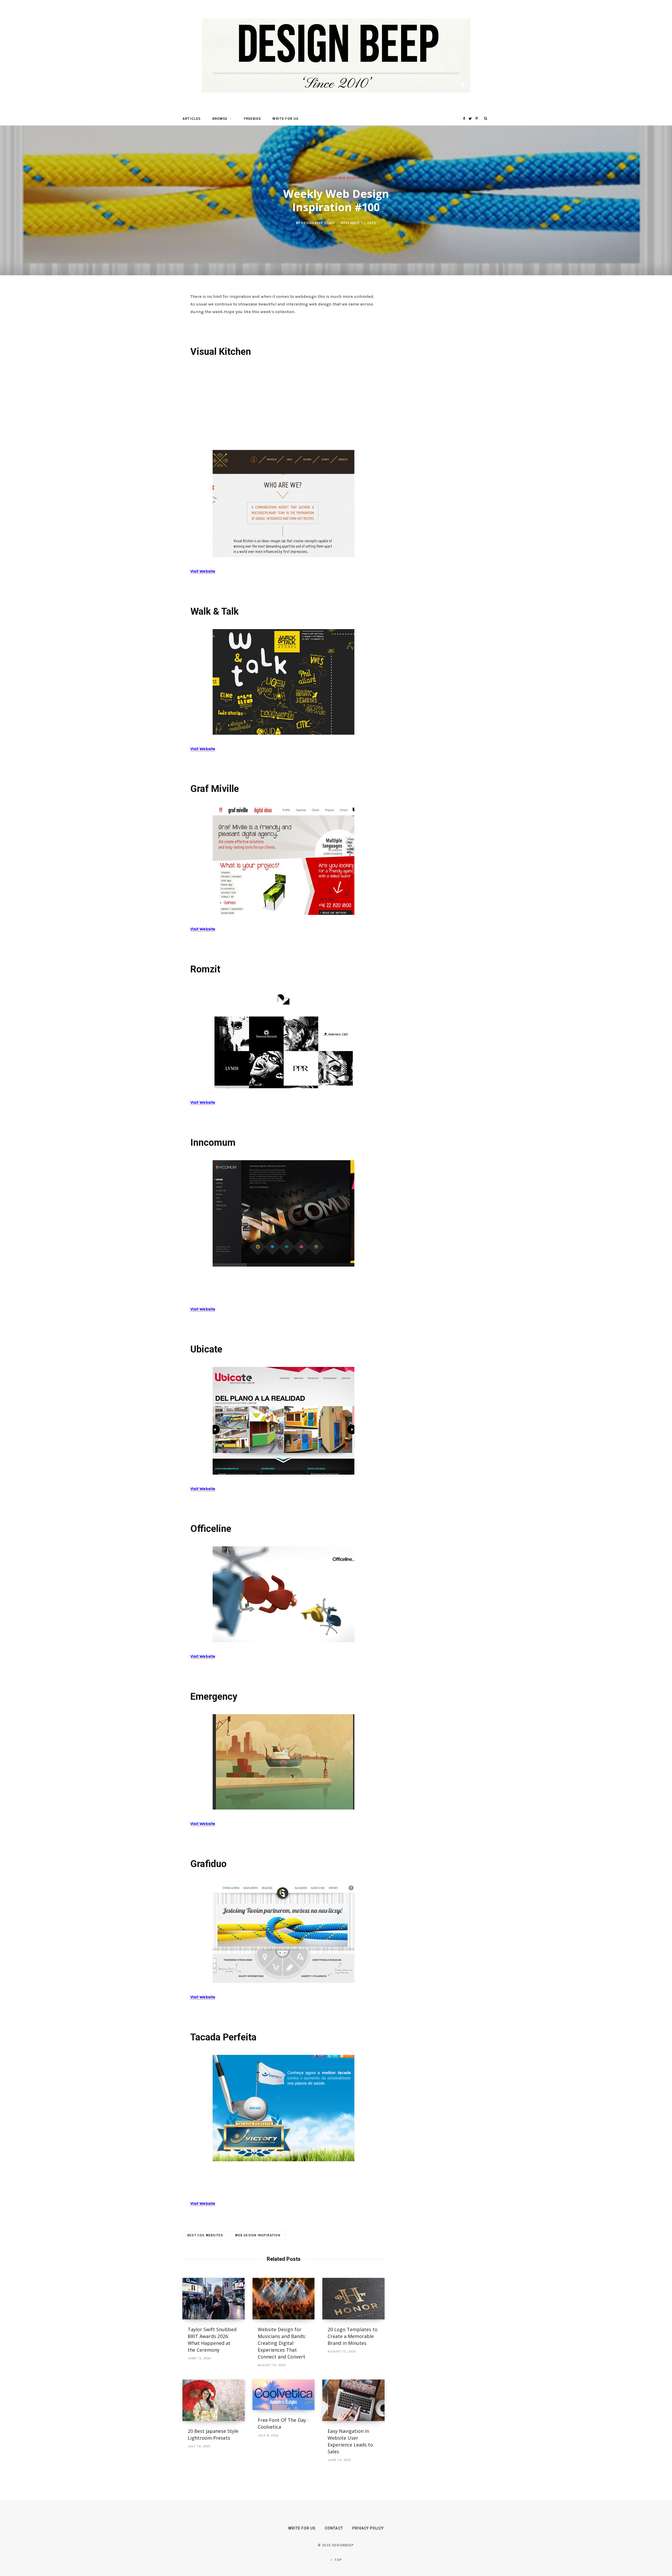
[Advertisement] (283, 403)
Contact (334, 2528)
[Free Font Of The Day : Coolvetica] (284, 2395)
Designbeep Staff (318, 223)
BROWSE (220, 119)
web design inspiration (258, 2235)
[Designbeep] (336, 56)
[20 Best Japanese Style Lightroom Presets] (214, 2400)
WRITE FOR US (285, 119)
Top (338, 2560)
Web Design (349, 178)
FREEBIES (252, 119)
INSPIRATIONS (325, 178)
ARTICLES (191, 119)
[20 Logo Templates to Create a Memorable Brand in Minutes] (353, 2299)
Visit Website (203, 571)
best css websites (205, 2235)
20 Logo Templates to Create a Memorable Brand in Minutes (353, 2336)
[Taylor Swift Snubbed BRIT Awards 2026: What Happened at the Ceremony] (214, 2299)
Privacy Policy (368, 2528)
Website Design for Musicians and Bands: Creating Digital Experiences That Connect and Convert (282, 2343)
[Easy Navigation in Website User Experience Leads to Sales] (353, 2400)
